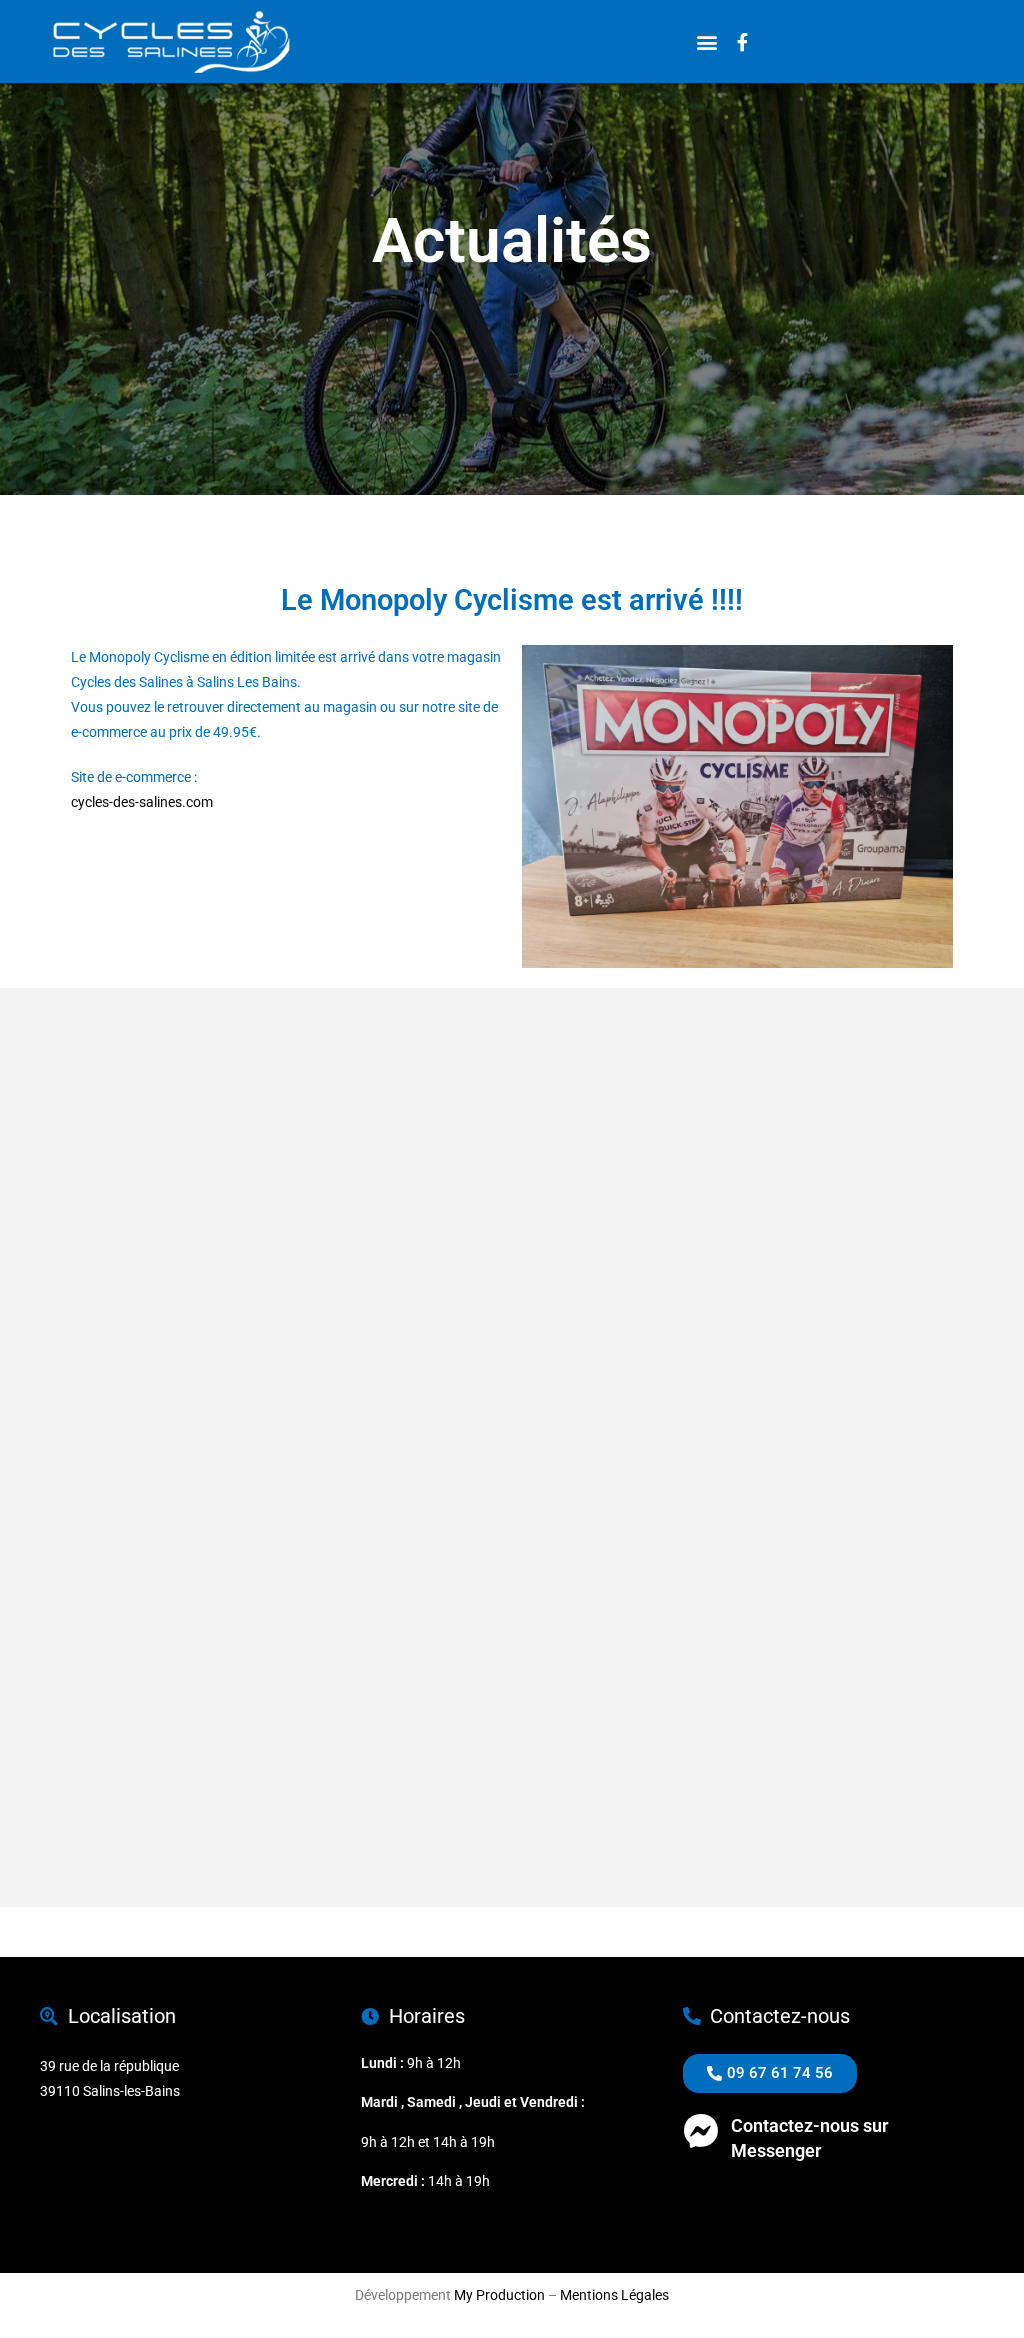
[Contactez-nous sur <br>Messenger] (700, 2130)
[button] (706, 41)
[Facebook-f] (742, 42)
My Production (499, 2295)
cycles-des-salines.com (142, 802)
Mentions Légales (614, 2295)
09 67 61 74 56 (729, 2199)
